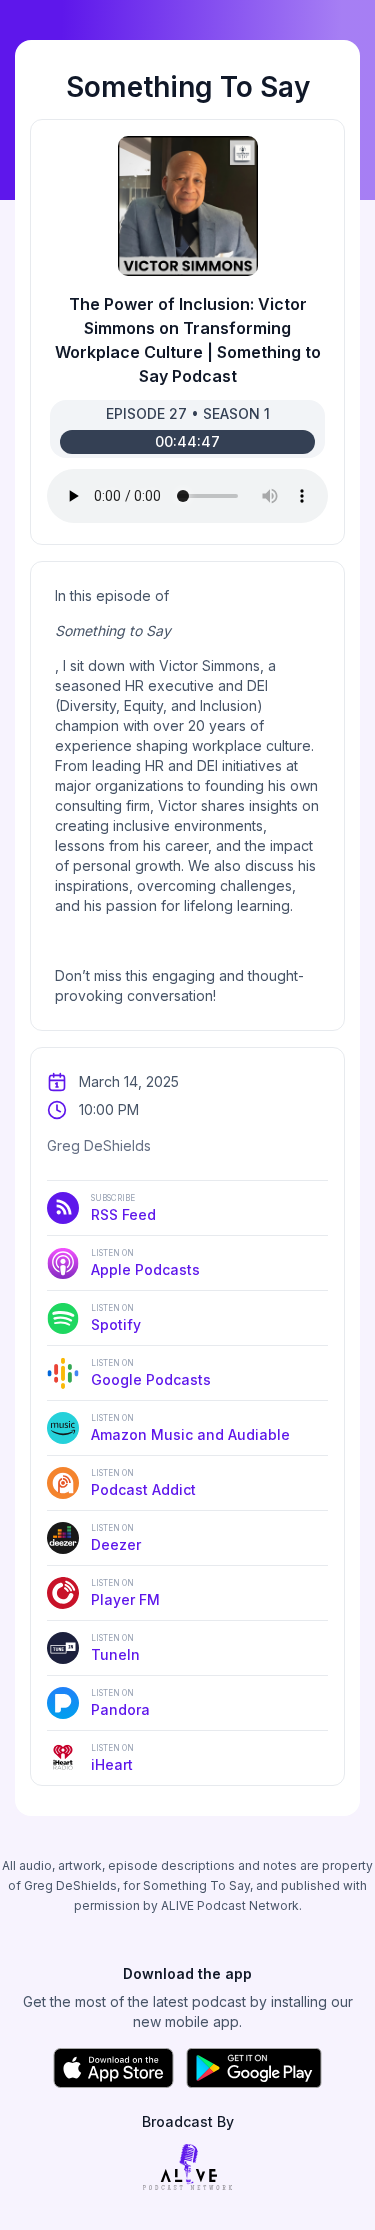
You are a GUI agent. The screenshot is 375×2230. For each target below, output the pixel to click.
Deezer (116, 1538)
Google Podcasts (151, 1373)
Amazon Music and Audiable (190, 1428)
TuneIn (115, 1648)
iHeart (112, 1758)
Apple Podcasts (145, 1263)
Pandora (120, 1703)
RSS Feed (123, 1208)
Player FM (125, 1593)
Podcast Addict (143, 1483)
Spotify (116, 1318)
